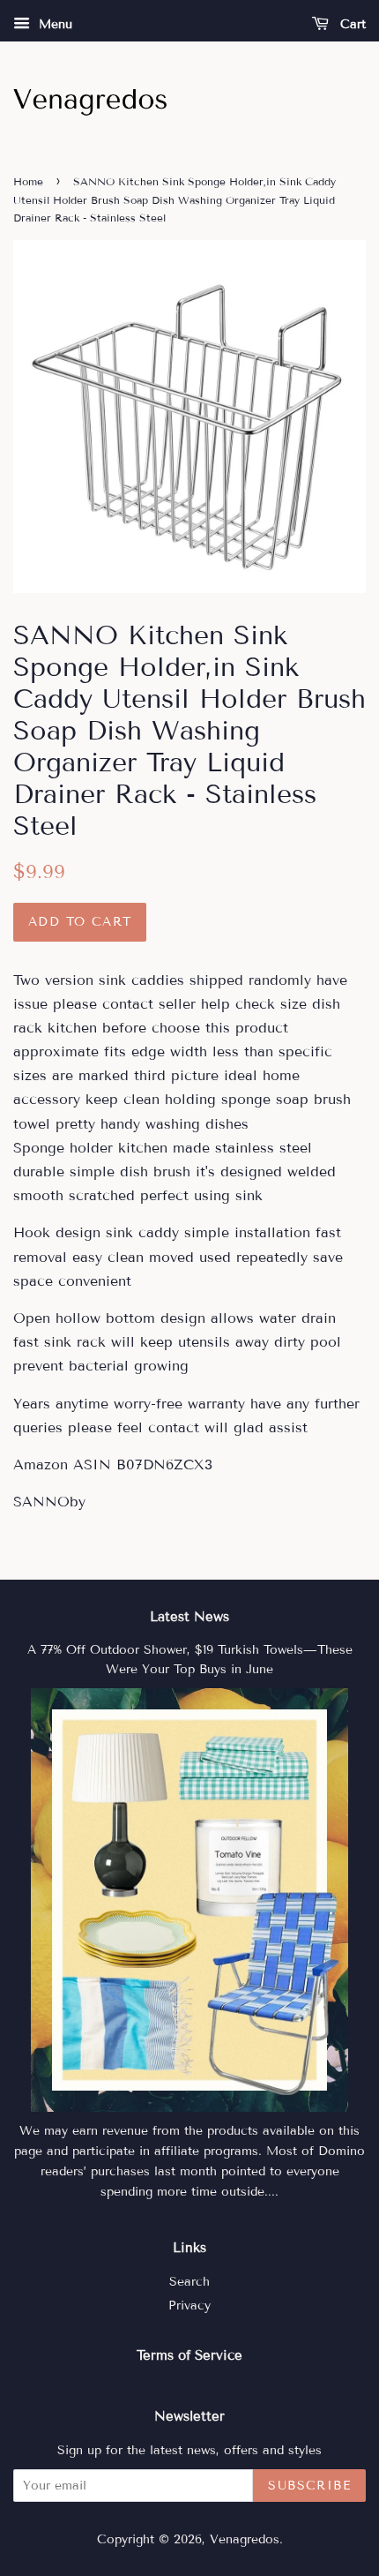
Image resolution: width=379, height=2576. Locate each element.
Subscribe (309, 2486)
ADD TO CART (80, 922)
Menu (53, 24)
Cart (351, 24)
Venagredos (245, 2539)
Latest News (189, 1617)
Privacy (189, 2306)
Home (28, 181)
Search (189, 2282)
